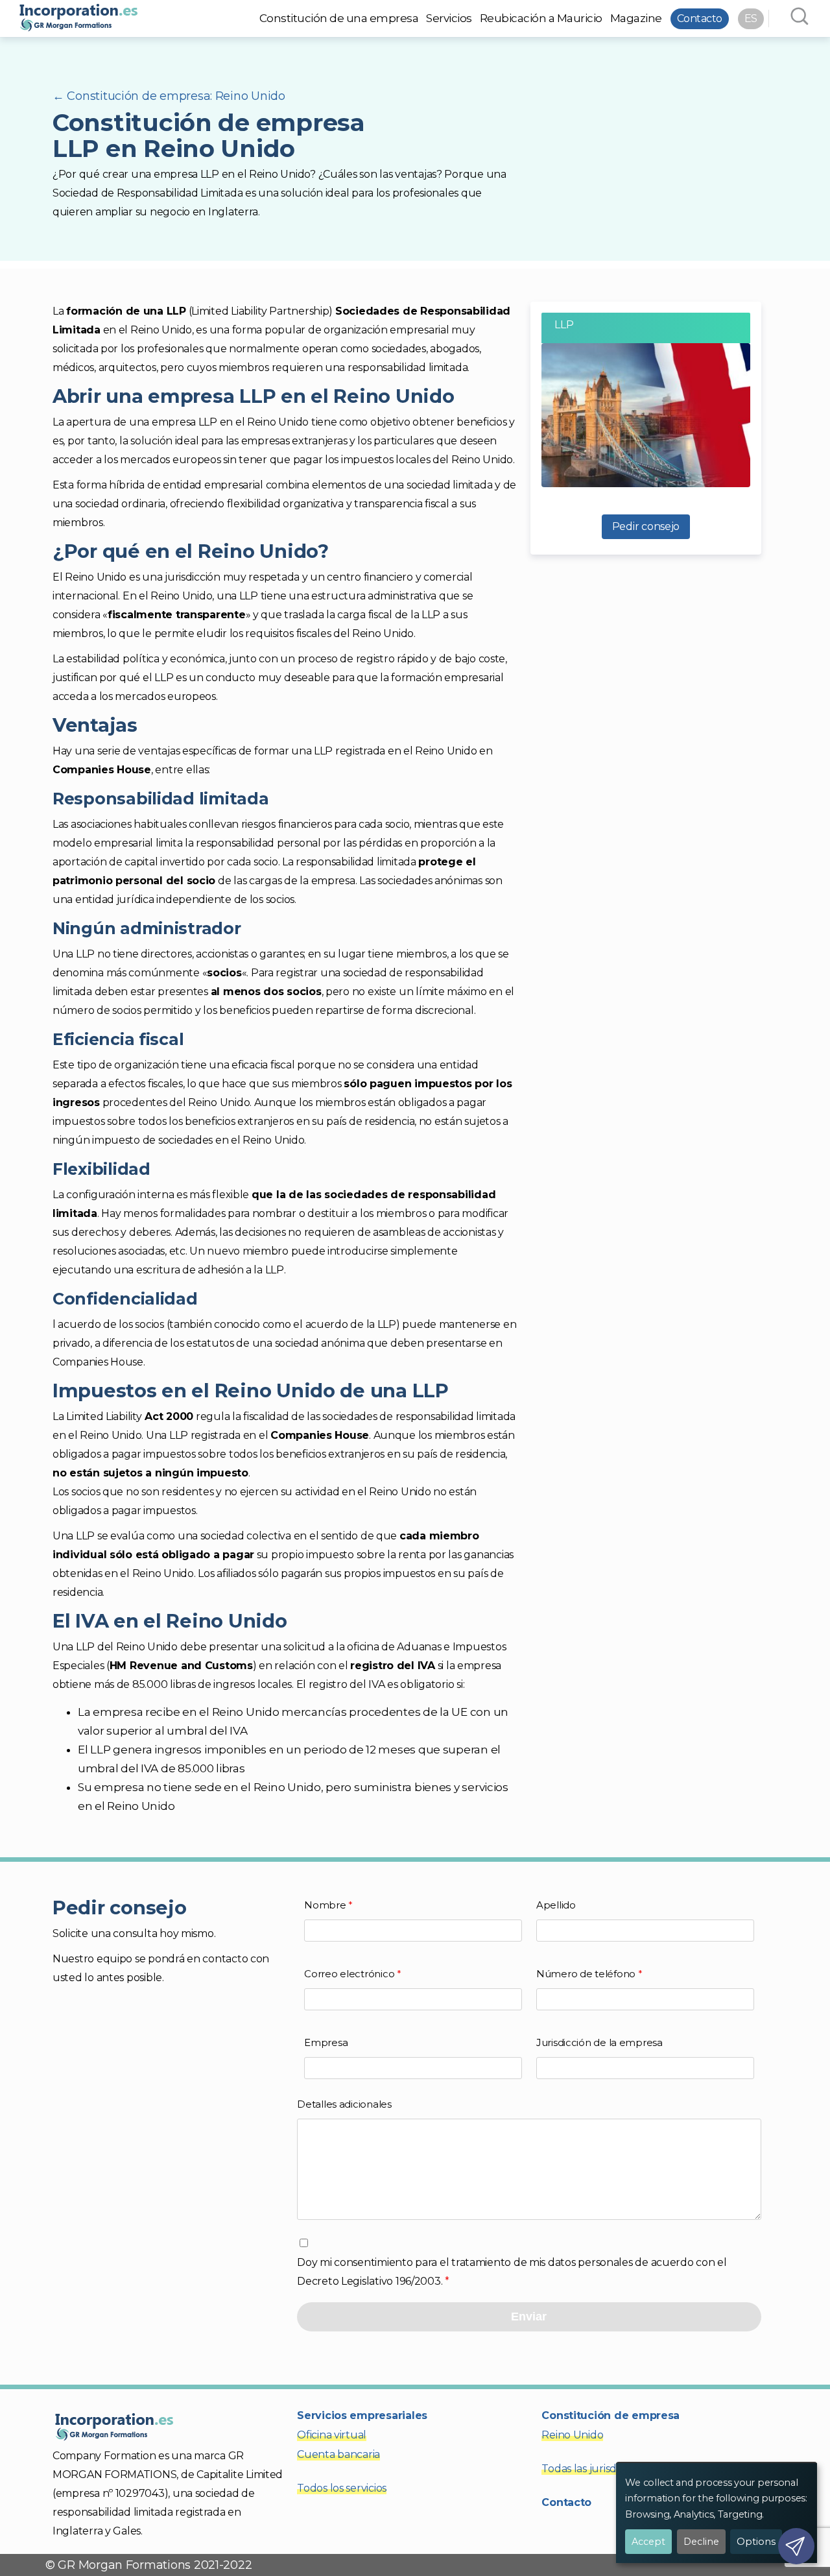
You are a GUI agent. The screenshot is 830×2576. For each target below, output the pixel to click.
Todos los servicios (342, 2488)
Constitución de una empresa (339, 18)
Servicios (449, 18)
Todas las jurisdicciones (599, 2469)
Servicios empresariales (362, 2415)
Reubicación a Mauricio (541, 18)
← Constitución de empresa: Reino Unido (169, 96)
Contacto (700, 18)
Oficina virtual (332, 2435)
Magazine (636, 18)
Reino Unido (572, 2435)
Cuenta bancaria (338, 2454)
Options (756, 2542)
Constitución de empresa (611, 2415)
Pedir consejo (646, 526)
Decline (701, 2542)
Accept (648, 2542)
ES (751, 18)
